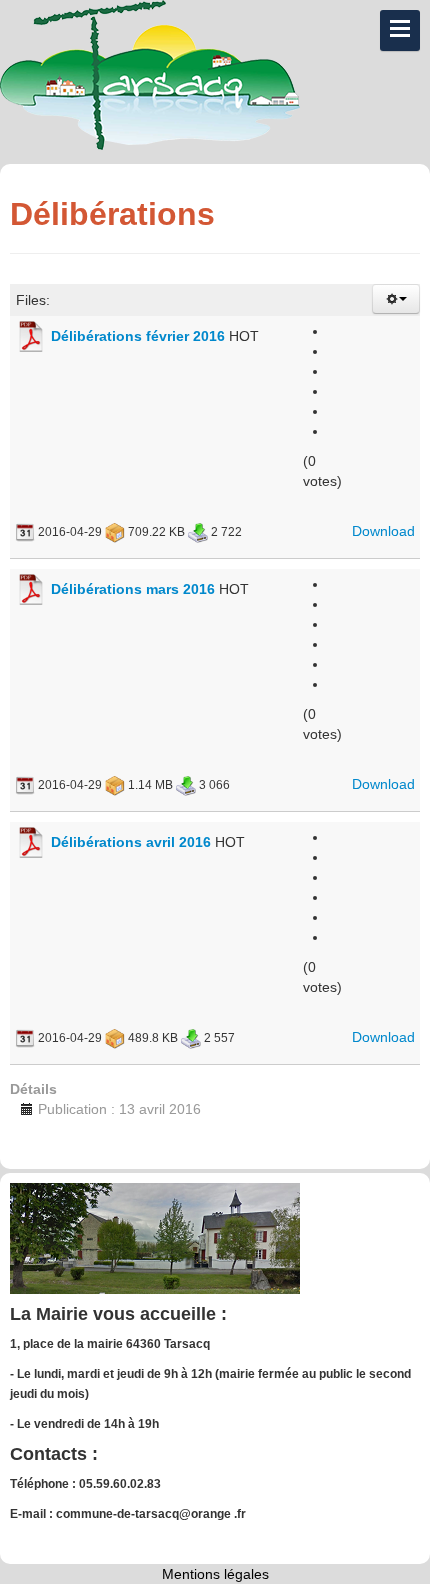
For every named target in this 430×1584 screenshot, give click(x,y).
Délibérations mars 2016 (133, 589)
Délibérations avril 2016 (131, 842)
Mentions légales (215, 1574)
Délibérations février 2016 (138, 336)
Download (383, 531)
